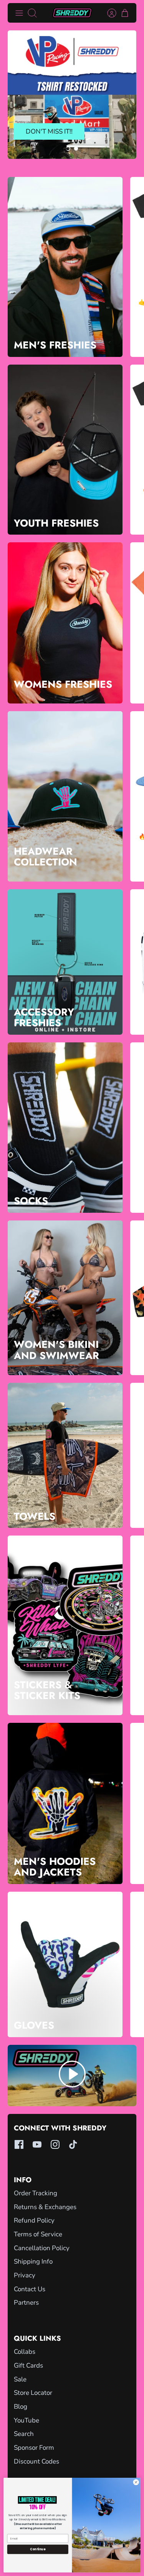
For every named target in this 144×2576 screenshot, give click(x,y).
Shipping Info (33, 2261)
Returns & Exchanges (45, 2207)
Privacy (25, 2275)
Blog (21, 2407)
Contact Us (30, 2289)
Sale (20, 2379)
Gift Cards (28, 2365)
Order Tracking (36, 2193)
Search (24, 2434)
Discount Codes (36, 2461)
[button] (68, 149)
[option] (72, 95)
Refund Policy (34, 2220)
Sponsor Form (34, 2448)
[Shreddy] (72, 13)
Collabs (25, 2352)
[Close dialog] (136, 2482)
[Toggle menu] (19, 13)
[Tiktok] (73, 2144)
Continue (38, 2549)
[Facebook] (19, 2144)
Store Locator (33, 2393)
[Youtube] (37, 2144)
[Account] (108, 13)
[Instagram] (55, 2144)
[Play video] (72, 2076)
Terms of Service (38, 2234)
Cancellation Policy (42, 2248)
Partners (26, 2303)
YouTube (26, 2420)
